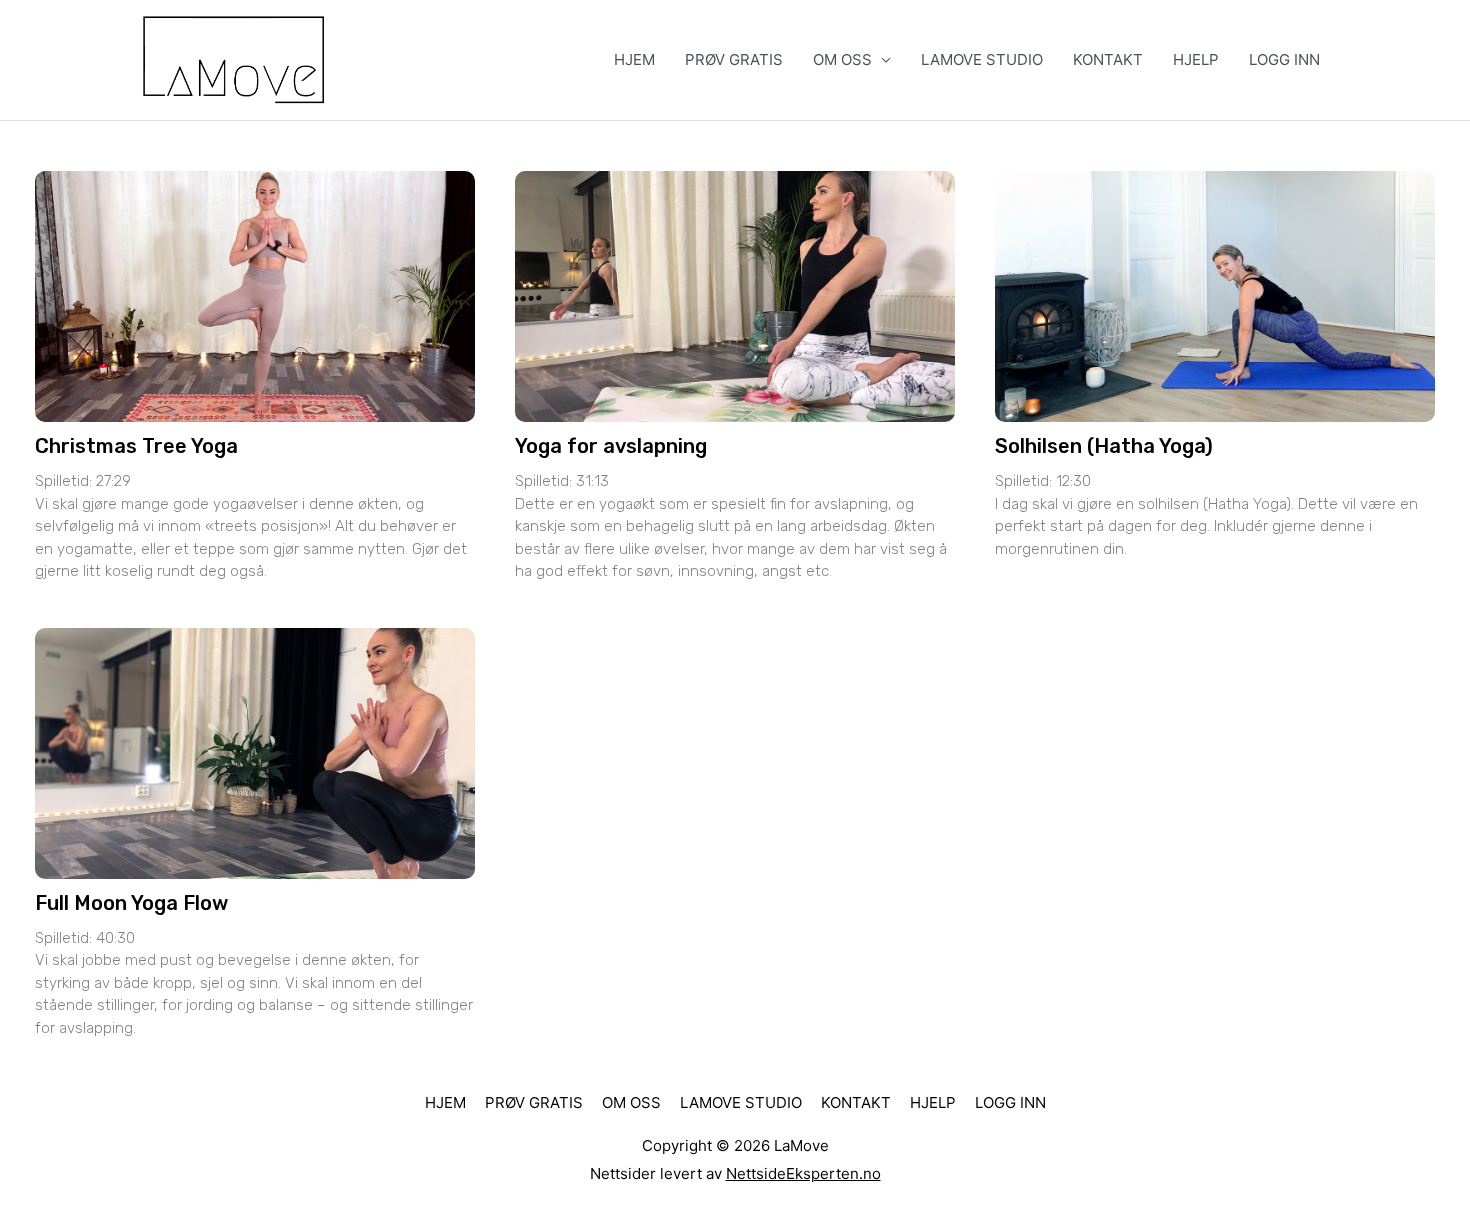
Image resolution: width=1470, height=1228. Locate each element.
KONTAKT (1108, 59)
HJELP (1196, 59)
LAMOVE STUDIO (982, 59)
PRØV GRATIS (734, 59)
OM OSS (842, 59)
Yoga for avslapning (611, 446)
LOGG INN (1284, 59)
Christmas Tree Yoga (136, 446)
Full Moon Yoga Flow (131, 903)
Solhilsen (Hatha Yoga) (1104, 446)
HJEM (634, 59)
